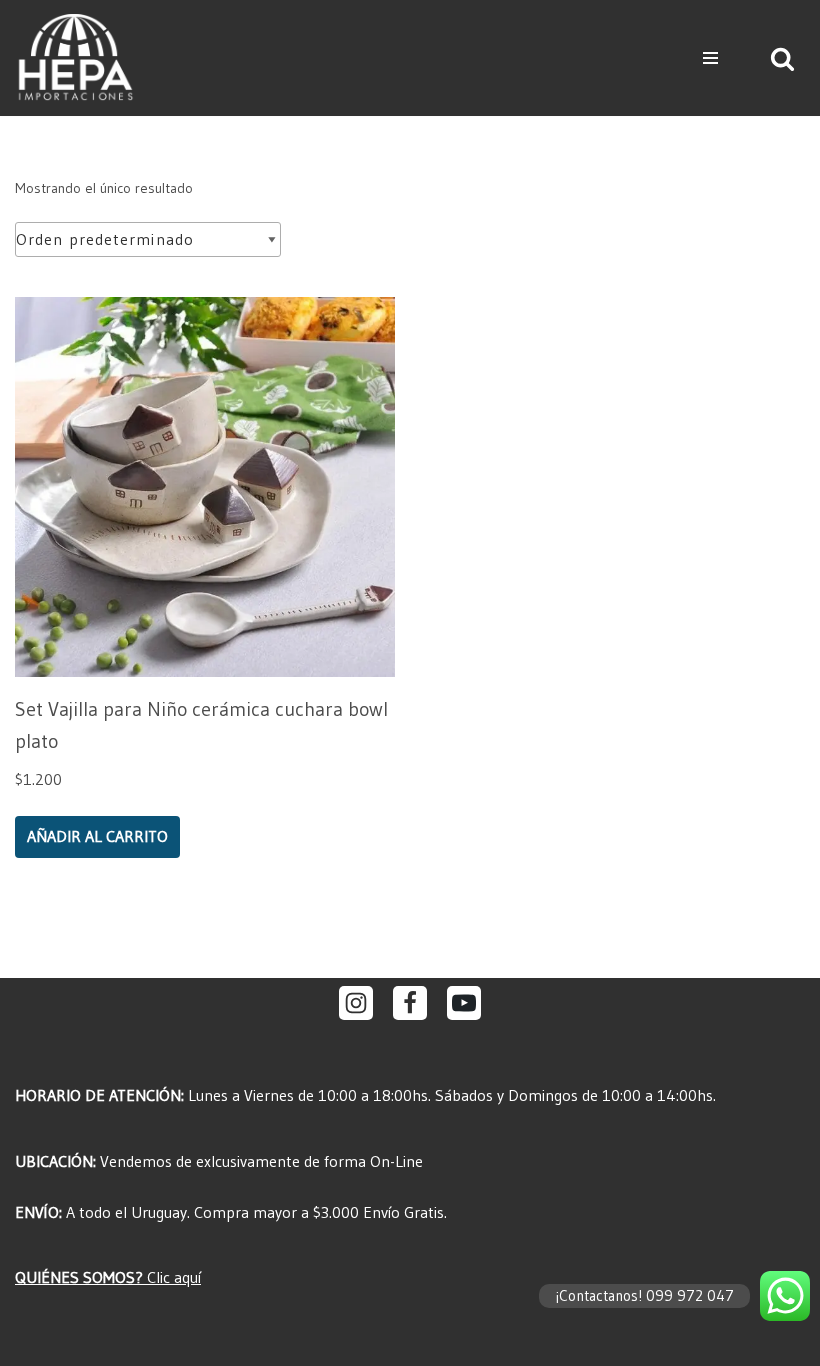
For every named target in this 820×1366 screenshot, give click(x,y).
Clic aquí (108, 1277)
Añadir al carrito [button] (97, 836)
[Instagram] (356, 1003)
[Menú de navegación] (710, 58)
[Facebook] (410, 1003)
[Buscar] (782, 58)
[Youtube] (464, 1003)
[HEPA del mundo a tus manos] (80, 58)
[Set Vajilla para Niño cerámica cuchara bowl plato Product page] (205, 487)
